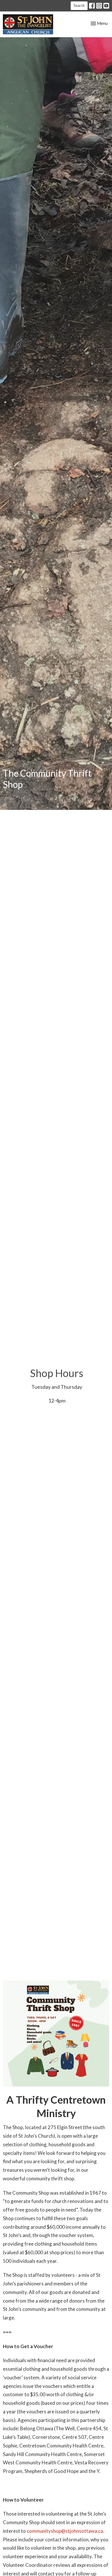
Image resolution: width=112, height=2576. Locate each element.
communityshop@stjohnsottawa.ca (65, 2531)
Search (79, 5)
